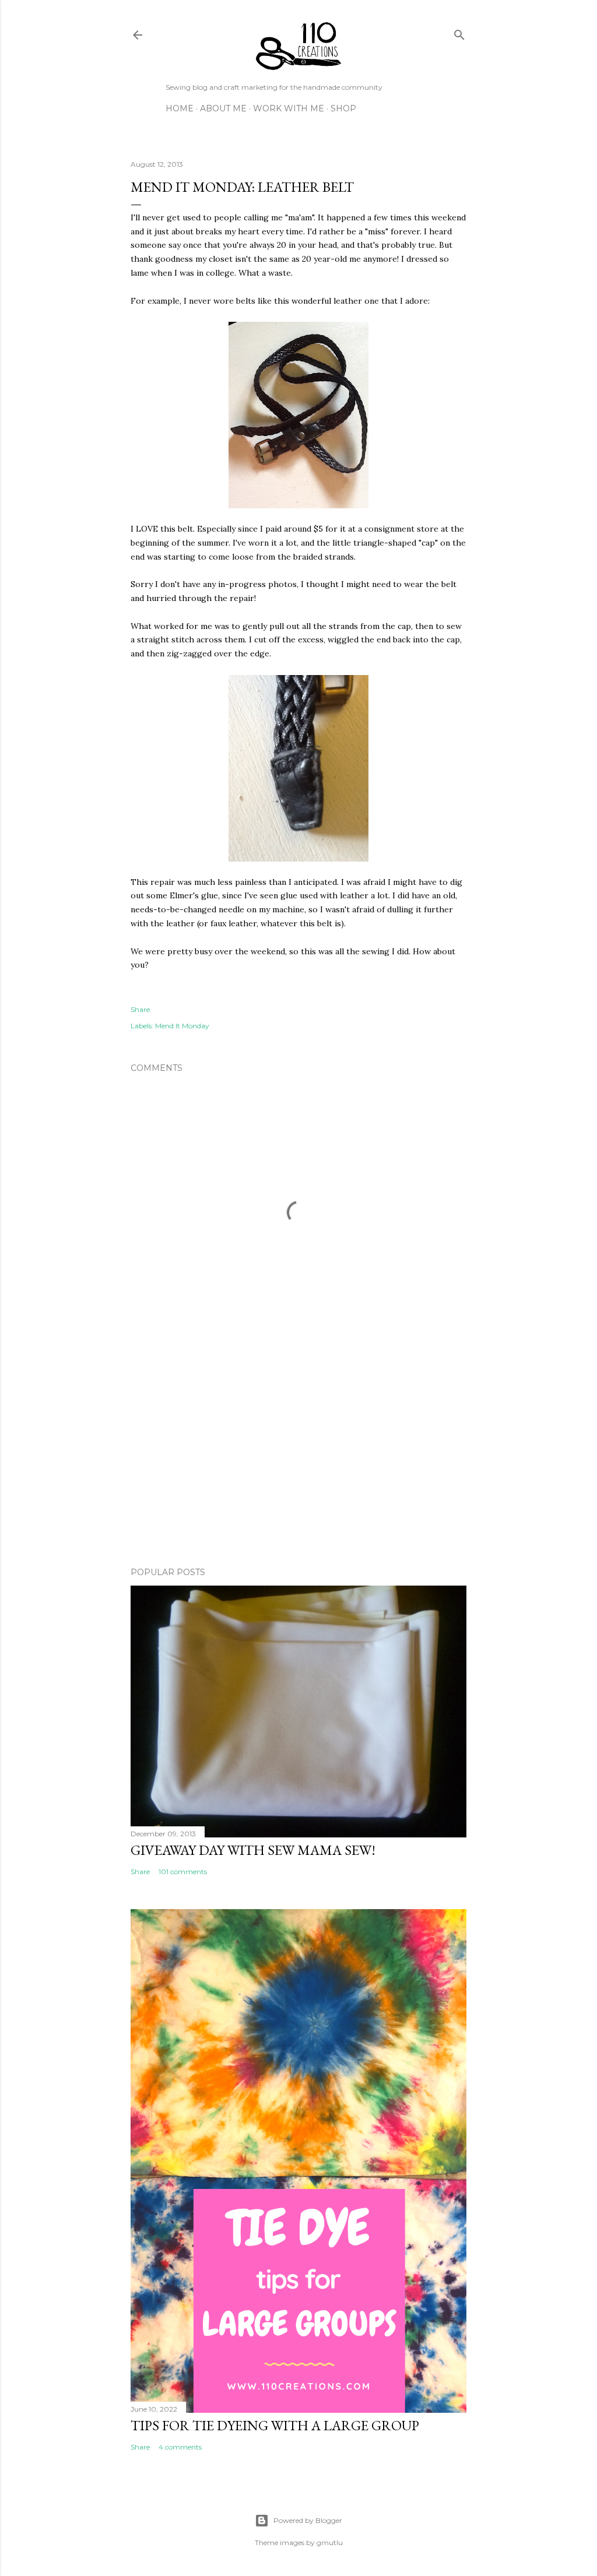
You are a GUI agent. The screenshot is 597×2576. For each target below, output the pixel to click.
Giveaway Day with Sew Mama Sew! (253, 1850)
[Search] (459, 32)
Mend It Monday (182, 1026)
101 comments (183, 1872)
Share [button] (140, 1009)
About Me (223, 108)
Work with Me (289, 108)
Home (180, 108)
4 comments (180, 2447)
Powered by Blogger (308, 2520)
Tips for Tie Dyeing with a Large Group (275, 2425)
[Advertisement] (298, 1456)
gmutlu (330, 2542)
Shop (343, 108)
